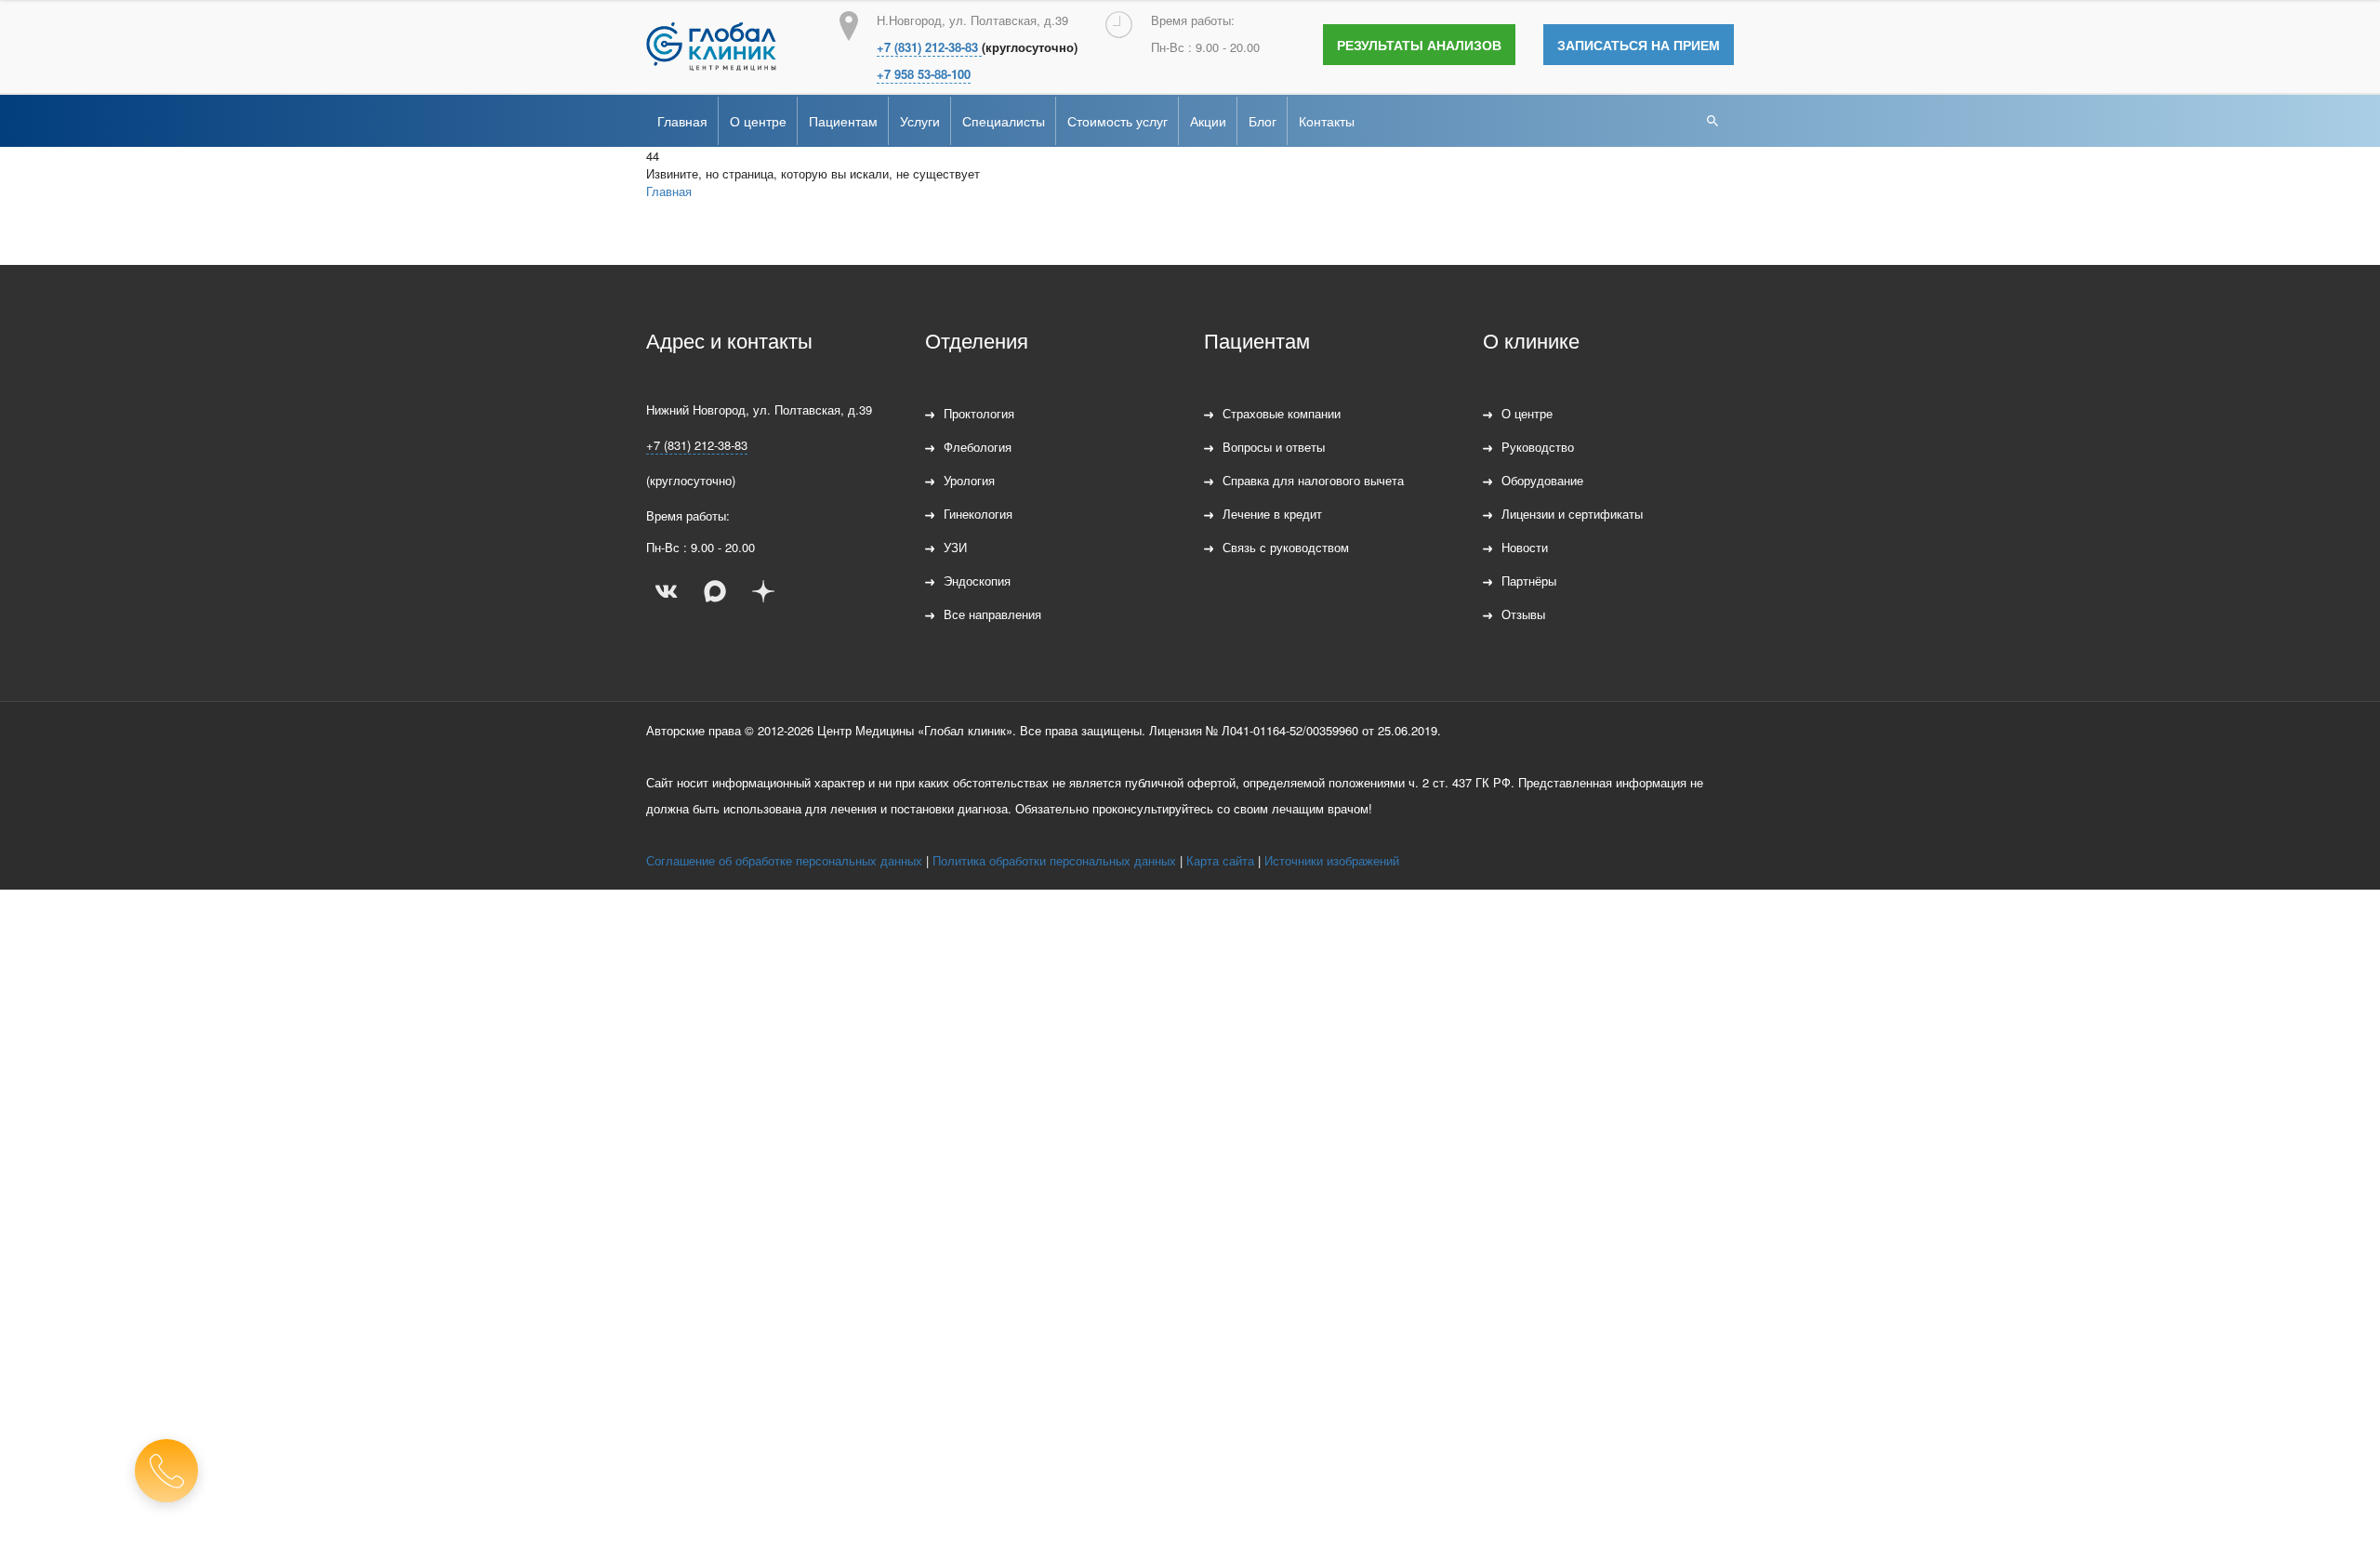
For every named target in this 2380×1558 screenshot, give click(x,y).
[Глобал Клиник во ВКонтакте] (667, 591)
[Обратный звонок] (166, 1471)
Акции (1208, 121)
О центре (758, 121)
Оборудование (1542, 480)
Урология (969, 480)
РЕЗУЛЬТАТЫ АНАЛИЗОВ (1419, 45)
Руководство (1538, 447)
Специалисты (1004, 121)
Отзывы (1523, 614)
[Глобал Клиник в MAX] (715, 591)
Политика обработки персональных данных (1054, 860)
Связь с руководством (1286, 547)
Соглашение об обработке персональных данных (784, 860)
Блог (1263, 121)
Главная (682, 121)
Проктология (979, 413)
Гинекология (978, 514)
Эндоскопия (977, 581)
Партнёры (1529, 581)
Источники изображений (1332, 860)
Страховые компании (1282, 413)
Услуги (920, 121)
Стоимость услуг (1117, 121)
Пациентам (843, 121)
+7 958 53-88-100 (924, 74)
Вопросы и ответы (1274, 447)
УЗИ (955, 547)
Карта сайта (1220, 860)
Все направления (992, 614)
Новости (1525, 547)
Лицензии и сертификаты (1572, 514)
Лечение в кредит (1272, 514)
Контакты (1327, 121)
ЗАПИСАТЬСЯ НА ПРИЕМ (1639, 45)
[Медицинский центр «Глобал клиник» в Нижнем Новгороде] (711, 46)
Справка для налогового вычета (1313, 480)
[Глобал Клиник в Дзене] (763, 591)
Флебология (978, 447)
